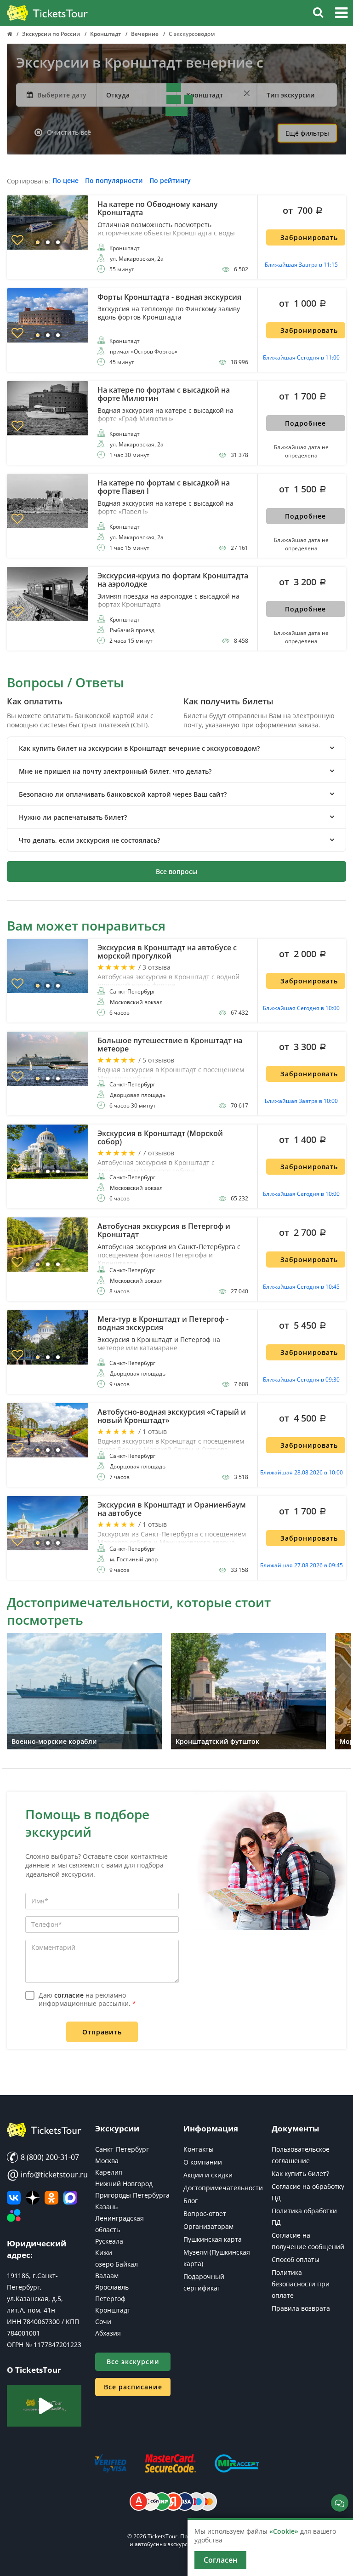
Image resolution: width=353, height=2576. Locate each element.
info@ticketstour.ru (44, 2175)
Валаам (107, 2276)
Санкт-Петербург (122, 2149)
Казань (106, 2207)
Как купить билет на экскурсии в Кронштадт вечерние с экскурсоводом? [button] (139, 748)
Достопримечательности (223, 2188)
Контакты (199, 2149)
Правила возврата (301, 2308)
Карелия (109, 2172)
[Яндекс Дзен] (33, 2198)
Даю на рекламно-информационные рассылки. (87, 1999)
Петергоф (110, 2299)
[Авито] (14, 2216)
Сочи (103, 2322)
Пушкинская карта (213, 2239)
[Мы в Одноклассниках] (51, 2198)
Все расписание (133, 2387)
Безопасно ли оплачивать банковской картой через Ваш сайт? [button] (123, 794)
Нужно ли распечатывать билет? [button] (73, 817)
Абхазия (108, 2333)
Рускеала (109, 2241)
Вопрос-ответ (205, 2213)
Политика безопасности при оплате (301, 2284)
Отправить (102, 2032)
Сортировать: (28, 181)
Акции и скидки (208, 2175)
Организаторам (208, 2226)
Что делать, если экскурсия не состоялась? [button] (89, 840)
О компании (203, 2162)
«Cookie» (284, 2531)
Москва (107, 2161)
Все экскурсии (133, 2362)
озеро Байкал (117, 2264)
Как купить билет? (300, 2173)
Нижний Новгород (124, 2184)
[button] (341, 14)
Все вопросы (176, 871)
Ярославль (112, 2287)
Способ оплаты (296, 2259)
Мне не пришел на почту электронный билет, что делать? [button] (115, 771)
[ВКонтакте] (14, 2198)
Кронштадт (113, 2310)
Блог (191, 2201)
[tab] (176, 748)
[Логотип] (47, 13)
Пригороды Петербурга (132, 2195)
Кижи (104, 2253)
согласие (69, 1995)
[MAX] (70, 2198)
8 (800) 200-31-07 (49, 2157)
